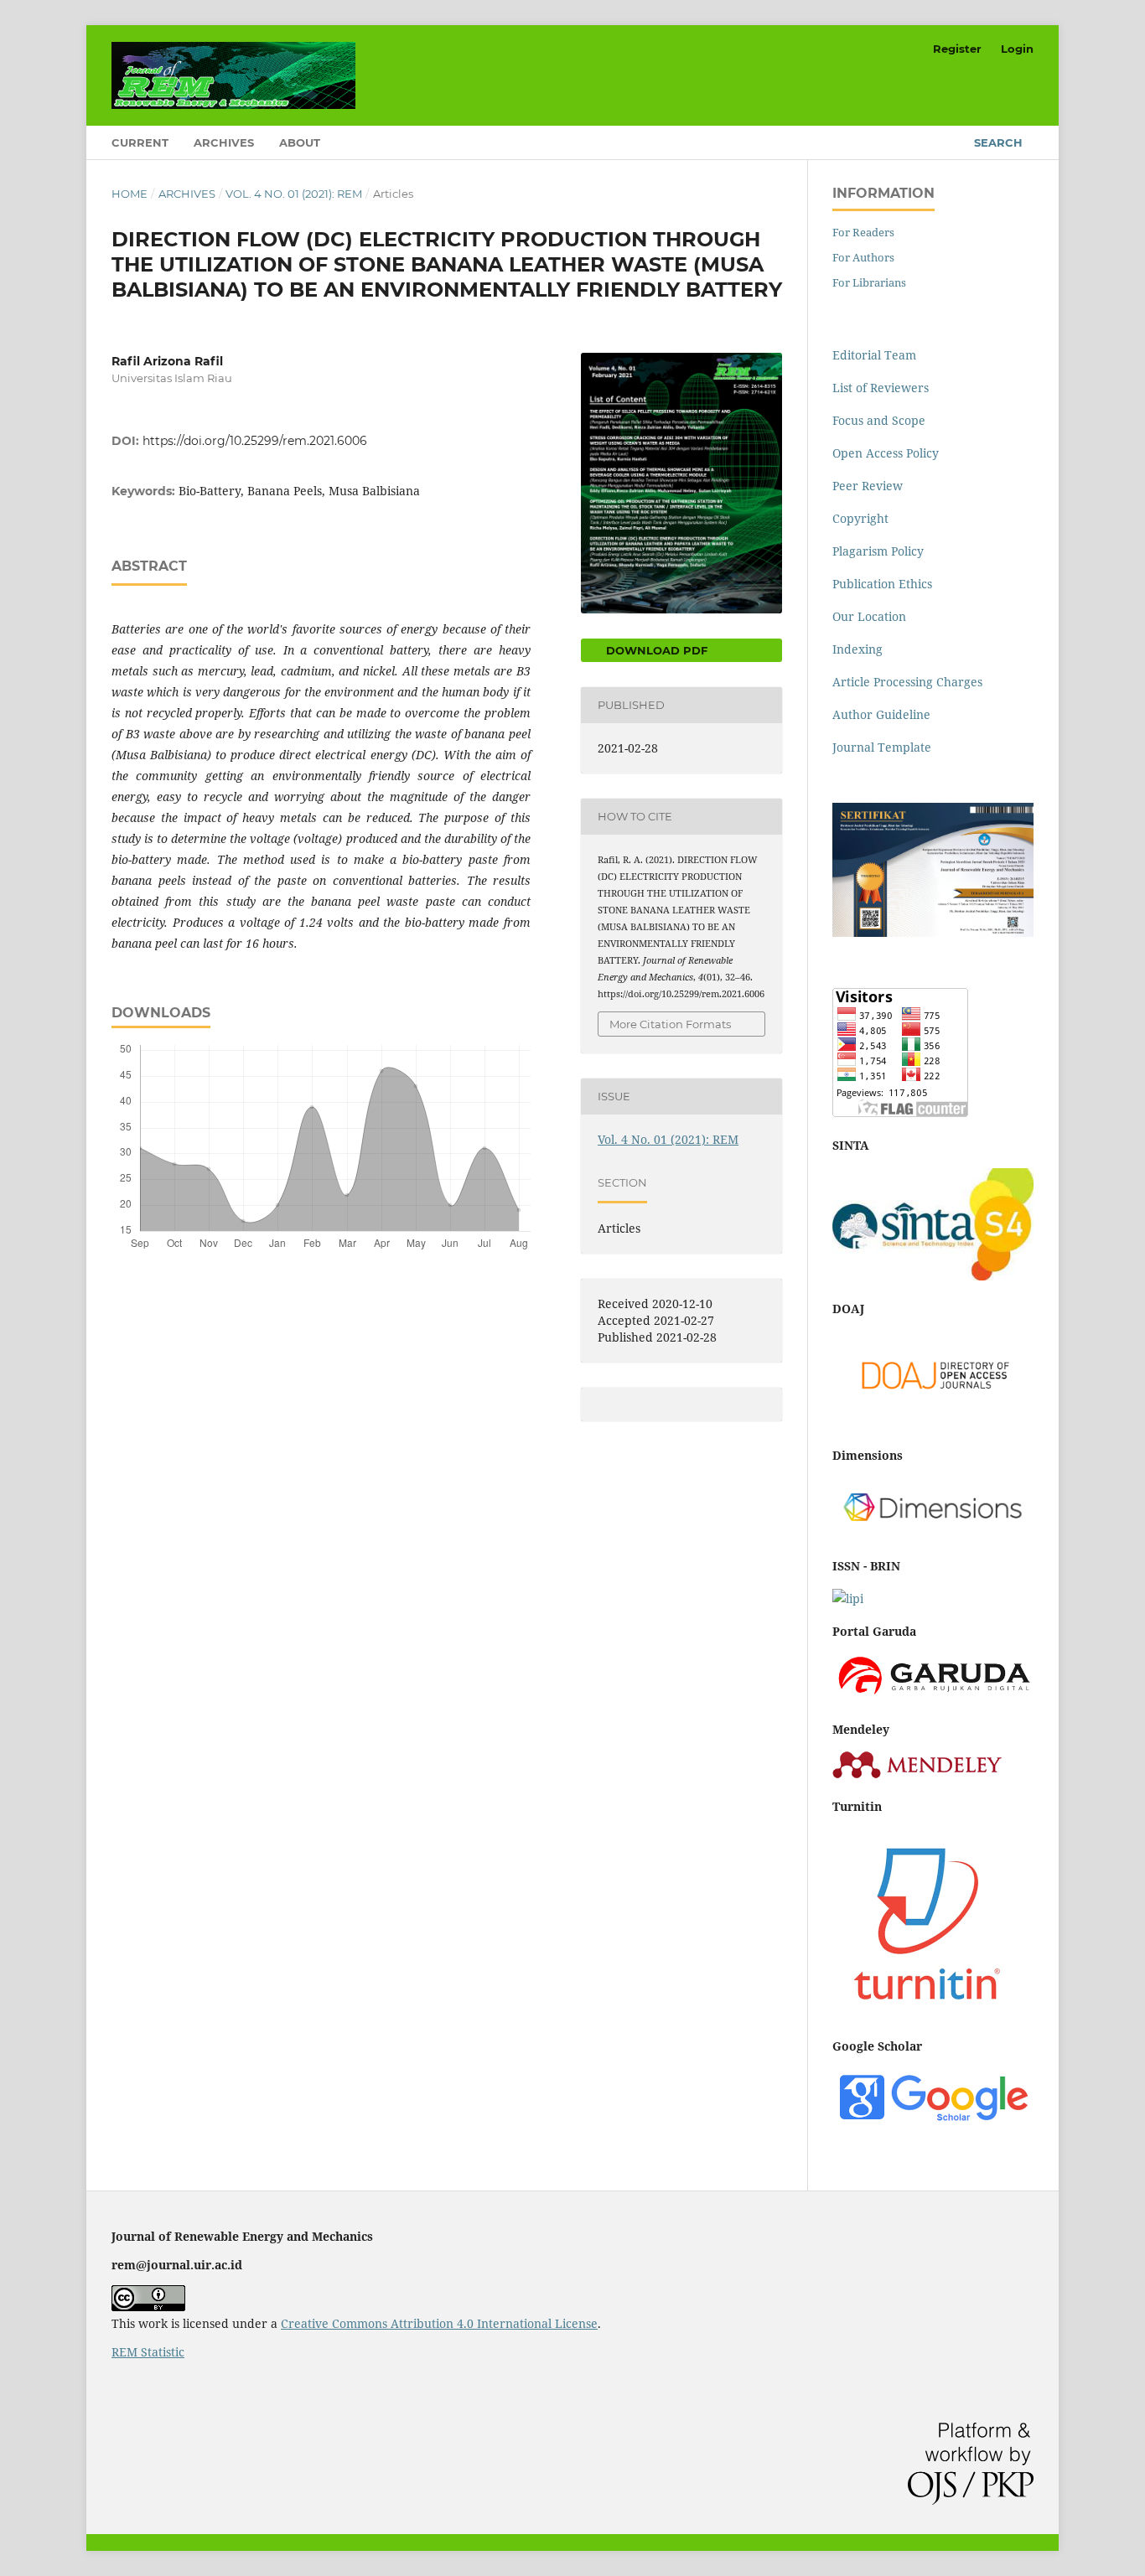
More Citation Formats (670, 1024)
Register (957, 49)
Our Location (869, 616)
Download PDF (655, 650)
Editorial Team (874, 355)
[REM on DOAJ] (933, 1422)
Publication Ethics (882, 584)
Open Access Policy (886, 453)
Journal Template (882, 747)
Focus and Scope (879, 420)
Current (140, 142)
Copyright (860, 518)
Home (130, 194)
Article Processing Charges (907, 682)
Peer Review (868, 486)
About (300, 142)
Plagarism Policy (878, 551)
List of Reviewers (881, 388)
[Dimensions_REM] (933, 1533)
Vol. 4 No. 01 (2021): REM (294, 194)
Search (998, 142)
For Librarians (869, 282)
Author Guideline (881, 714)
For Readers (863, 232)
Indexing (857, 649)
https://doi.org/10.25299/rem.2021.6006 (255, 441)
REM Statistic (148, 2352)
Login (1017, 49)
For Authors (863, 257)
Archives (224, 142)
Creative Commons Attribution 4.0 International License (439, 2323)
